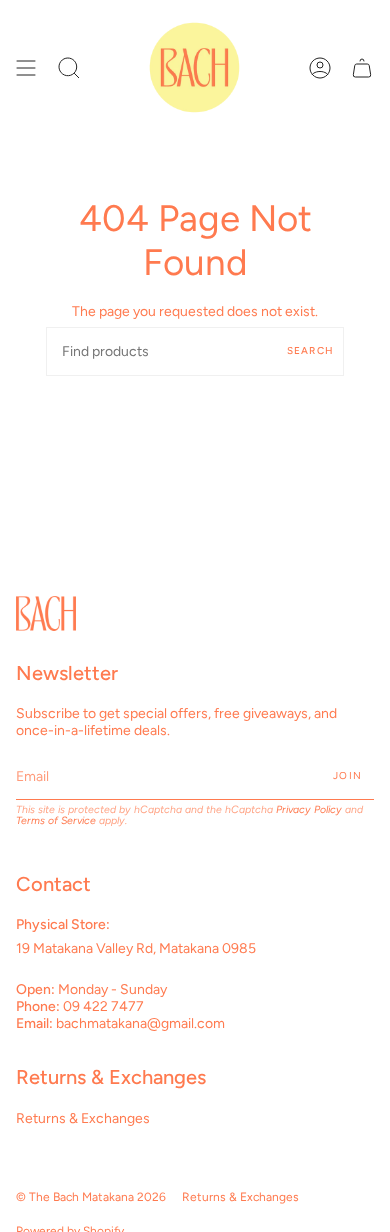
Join (347, 775)
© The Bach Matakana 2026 (91, 1197)
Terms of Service (56, 820)
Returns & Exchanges (83, 1118)
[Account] (320, 67)
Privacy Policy (309, 809)
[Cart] (362, 67)
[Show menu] (26, 67)
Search (310, 350)
